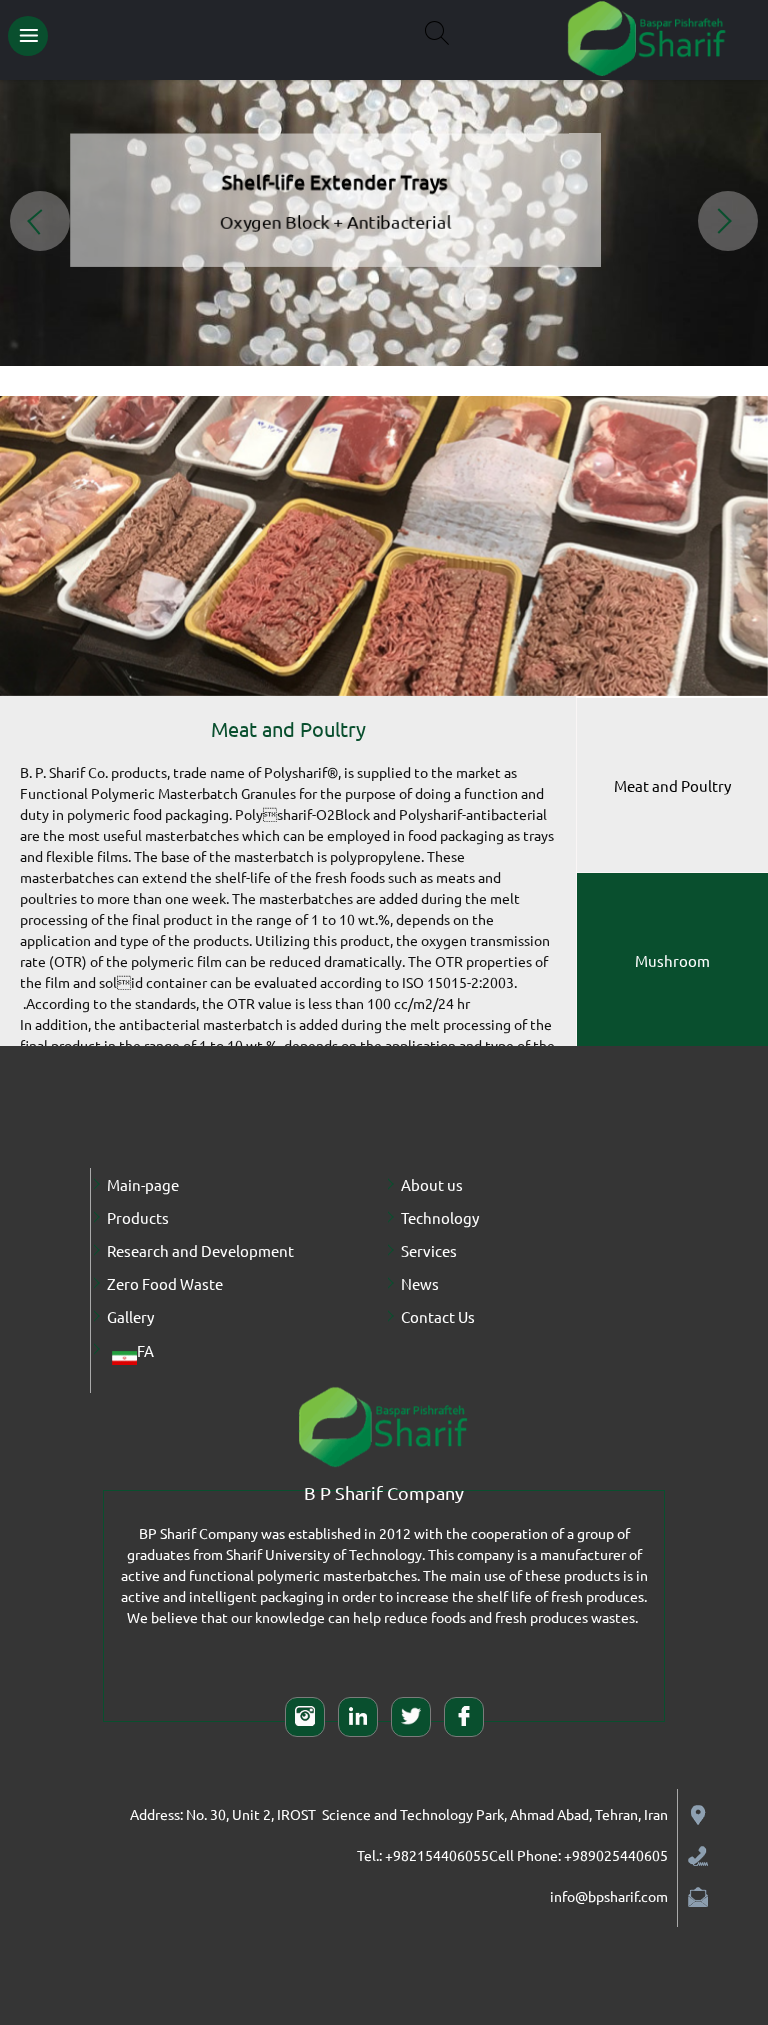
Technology (440, 1217)
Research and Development (200, 1250)
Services (429, 1250)
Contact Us (438, 1316)
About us (432, 1184)
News (420, 1283)
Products (138, 1217)
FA (145, 1350)
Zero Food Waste (165, 1283)
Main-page (143, 1184)
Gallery (130, 1316)
